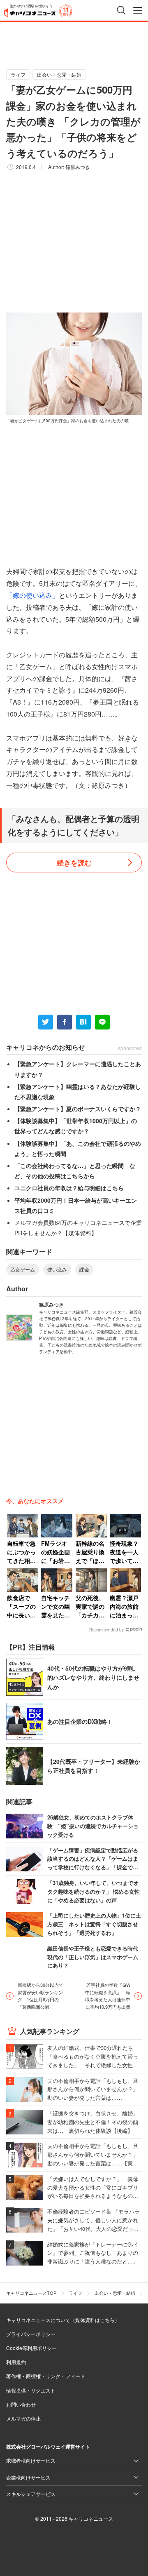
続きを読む (74, 863)
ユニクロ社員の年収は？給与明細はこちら (69, 1188)
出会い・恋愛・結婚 (59, 74)
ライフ (18, 74)
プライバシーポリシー (31, 2334)
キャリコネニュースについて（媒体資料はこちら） (63, 2320)
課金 (84, 1269)
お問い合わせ (21, 2404)
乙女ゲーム (23, 1269)
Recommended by (106, 1630)
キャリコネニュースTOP (31, 2293)
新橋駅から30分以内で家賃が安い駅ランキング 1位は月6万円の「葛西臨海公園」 (40, 1996)
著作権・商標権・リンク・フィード (46, 2376)
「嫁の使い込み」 (32, 595)
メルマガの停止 (23, 2418)
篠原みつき (78, 167)
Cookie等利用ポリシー (31, 2348)
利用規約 (16, 2362)
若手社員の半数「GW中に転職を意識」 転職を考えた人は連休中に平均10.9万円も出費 (108, 1996)
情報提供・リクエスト (31, 2390)
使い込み (57, 1269)
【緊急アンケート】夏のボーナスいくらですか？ (78, 1109)
